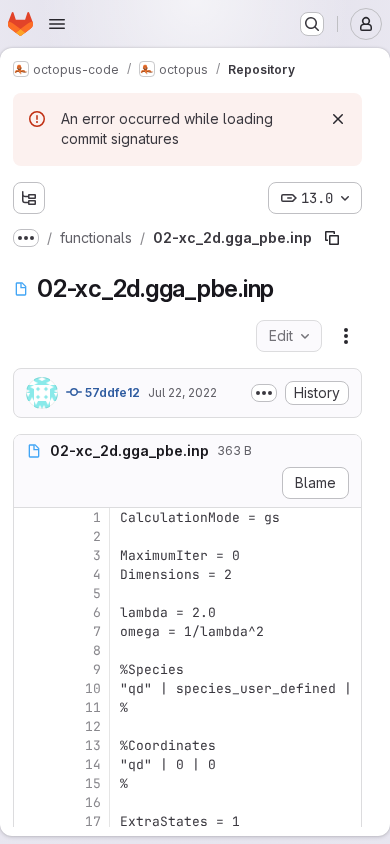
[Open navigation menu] (57, 24)
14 (93, 764)
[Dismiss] (338, 119)
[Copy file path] (332, 238)
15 (93, 783)
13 (93, 745)
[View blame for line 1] (31, 517)
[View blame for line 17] (31, 821)
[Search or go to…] (312, 24)
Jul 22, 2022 (182, 392)
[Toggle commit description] (264, 393)
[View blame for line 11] (31, 707)
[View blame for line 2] (31, 536)
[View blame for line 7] (31, 631)
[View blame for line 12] (31, 726)
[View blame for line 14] (31, 764)
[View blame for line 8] (31, 650)
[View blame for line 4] (31, 574)
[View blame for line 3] (31, 555)
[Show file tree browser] (29, 198)
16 (93, 802)
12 (93, 726)
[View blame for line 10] (31, 688)
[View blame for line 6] (31, 612)
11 (93, 707)
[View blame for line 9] (31, 669)
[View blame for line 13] (31, 745)
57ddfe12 (111, 392)
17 (93, 821)
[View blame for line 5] (31, 593)
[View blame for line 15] (31, 783)
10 (93, 688)
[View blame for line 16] (31, 802)
